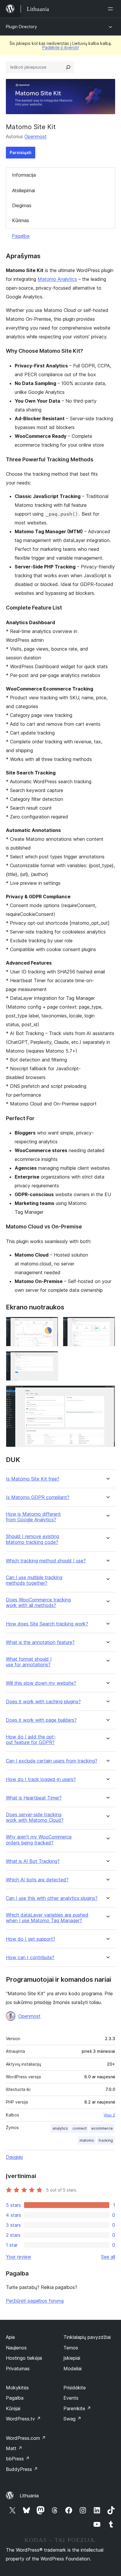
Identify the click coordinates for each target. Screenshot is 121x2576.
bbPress (18, 2459)
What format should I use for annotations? (29, 1662)
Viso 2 (109, 2115)
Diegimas (22, 205)
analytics (60, 2128)
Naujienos (16, 2348)
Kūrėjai (13, 2408)
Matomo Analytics (57, 279)
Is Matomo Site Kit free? (33, 1479)
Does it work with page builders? (41, 1720)
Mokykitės (17, 2388)
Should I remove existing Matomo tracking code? (32, 1539)
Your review (19, 2257)
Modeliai (73, 2369)
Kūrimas (21, 220)
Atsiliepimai (23, 190)
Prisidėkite (75, 2388)
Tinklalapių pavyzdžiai (87, 2337)
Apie (10, 2337)
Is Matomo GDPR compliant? (38, 1497)
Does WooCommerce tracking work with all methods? (38, 1603)
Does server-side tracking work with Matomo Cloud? (35, 1817)
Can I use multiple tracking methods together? (34, 1580)
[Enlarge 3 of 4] (50, 1359)
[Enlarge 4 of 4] (107, 1393)
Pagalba (21, 236)
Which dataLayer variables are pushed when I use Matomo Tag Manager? (47, 1918)
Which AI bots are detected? (37, 1880)
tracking (106, 2140)
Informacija (24, 175)
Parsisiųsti (21, 152)
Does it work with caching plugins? (43, 1702)
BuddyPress (22, 2469)
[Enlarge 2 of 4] (107, 1325)
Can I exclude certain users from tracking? (52, 1761)
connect (80, 2128)
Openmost (36, 136)
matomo (87, 2140)
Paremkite (77, 2408)
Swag (72, 2419)
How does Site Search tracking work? (47, 1624)
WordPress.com (26, 2438)
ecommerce (102, 2128)
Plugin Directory (21, 27)
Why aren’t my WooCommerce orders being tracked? (39, 1840)
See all (108, 2257)
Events (71, 2398)
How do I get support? (31, 1939)
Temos (71, 2348)
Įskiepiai (72, 2358)
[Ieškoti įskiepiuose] (68, 67)
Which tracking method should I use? (46, 1561)
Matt (14, 2448)
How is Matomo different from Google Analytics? (33, 1517)
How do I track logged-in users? (41, 1779)
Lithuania (29, 2496)
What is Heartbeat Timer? (34, 1798)
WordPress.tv (23, 2419)
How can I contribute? (30, 1958)
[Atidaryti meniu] (112, 9)
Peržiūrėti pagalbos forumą (35, 2301)
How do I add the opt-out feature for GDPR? (31, 1740)
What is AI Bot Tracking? (33, 1861)
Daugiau (14, 2157)
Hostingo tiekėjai (24, 2358)
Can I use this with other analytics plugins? (52, 1898)
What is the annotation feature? (40, 1642)
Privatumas (18, 2369)
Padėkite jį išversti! (60, 47)
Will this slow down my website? (41, 1683)
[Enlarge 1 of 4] (50, 1325)
